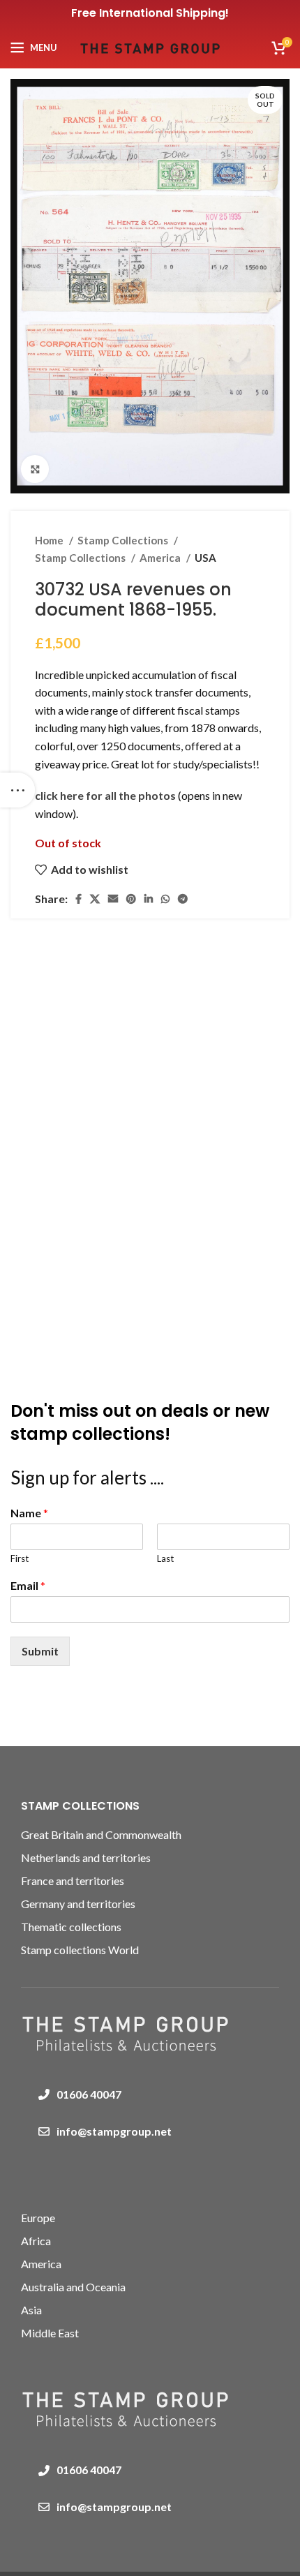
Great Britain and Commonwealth (101, 1834)
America (161, 558)
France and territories (73, 1881)
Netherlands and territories (86, 1857)
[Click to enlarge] (35, 469)
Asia (31, 2310)
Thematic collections (71, 1927)
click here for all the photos (106, 795)
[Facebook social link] (78, 899)
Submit (40, 1651)
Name (29, 1513)
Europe (38, 2218)
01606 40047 (89, 2094)
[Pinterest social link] (131, 899)
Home (50, 540)
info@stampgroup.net (114, 2131)
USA (205, 558)
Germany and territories (78, 1904)
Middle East (50, 2333)
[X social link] (95, 899)
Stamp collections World (80, 1950)
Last (165, 1558)
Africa (36, 2241)
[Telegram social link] (183, 899)
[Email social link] (113, 899)
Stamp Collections (124, 540)
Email (28, 1585)
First (20, 1558)
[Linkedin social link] (149, 899)
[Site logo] (150, 46)
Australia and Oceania (73, 2287)
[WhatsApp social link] (165, 899)
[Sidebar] (17, 790)
